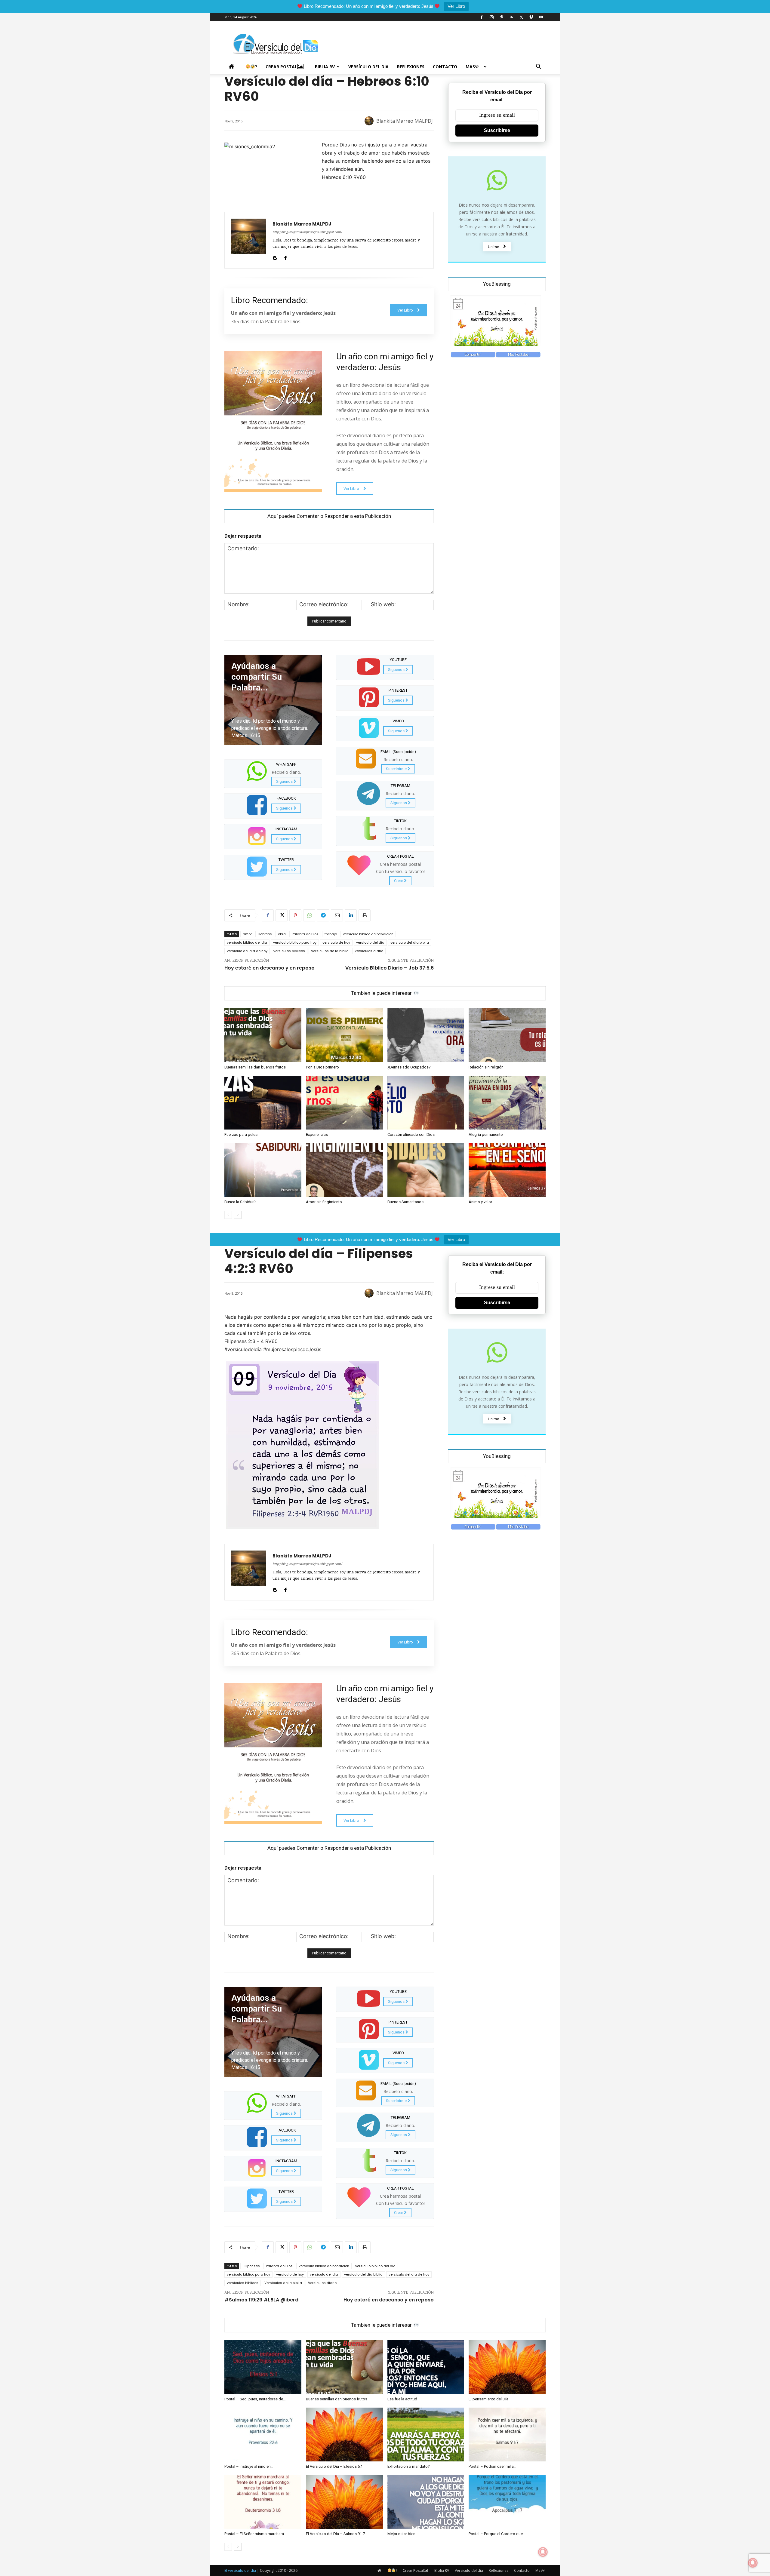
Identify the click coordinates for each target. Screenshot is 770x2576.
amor (247, 934)
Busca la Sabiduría (240, 1202)
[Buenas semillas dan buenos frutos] (263, 1035)
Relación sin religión (486, 1067)
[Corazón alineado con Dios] (426, 1103)
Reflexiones (411, 67)
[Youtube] (541, 17)
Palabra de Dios (305, 934)
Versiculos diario (369, 951)
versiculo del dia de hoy (247, 951)
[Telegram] (323, 915)
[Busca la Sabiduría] (263, 1170)
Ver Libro (456, 6)
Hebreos (265, 934)
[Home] (233, 67)
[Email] (337, 915)
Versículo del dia (368, 67)
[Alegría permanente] (507, 1103)
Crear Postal (281, 67)
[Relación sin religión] (507, 1035)
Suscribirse (497, 130)
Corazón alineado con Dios (411, 1134)
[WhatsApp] (309, 915)
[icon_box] (273, 773)
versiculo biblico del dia (247, 942)
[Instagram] (491, 17)
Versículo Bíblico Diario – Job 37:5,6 (390, 968)
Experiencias (317, 1134)
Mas (470, 67)
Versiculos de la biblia (330, 951)
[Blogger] (275, 257)
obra (282, 934)
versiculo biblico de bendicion (368, 934)
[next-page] (238, 1215)
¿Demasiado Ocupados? (409, 1067)
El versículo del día (240, 2570)
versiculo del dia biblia (410, 942)
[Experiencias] (344, 1103)
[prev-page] (228, 1215)
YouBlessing (497, 284)
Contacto (445, 67)
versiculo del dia (370, 942)
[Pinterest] (501, 17)
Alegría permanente (486, 1134)
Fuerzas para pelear (242, 1134)
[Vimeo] (531, 17)
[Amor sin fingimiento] (344, 1170)
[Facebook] (482, 17)
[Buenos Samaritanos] (426, 1170)
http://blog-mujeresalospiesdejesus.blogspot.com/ (307, 232)
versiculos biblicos (289, 951)
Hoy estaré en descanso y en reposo (269, 968)
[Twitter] (521, 17)
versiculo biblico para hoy (295, 942)
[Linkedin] (351, 915)
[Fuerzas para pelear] (263, 1103)
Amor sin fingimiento (324, 1202)
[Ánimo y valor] (507, 1170)
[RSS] (511, 17)
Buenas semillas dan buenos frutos (255, 1067)
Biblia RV (325, 67)
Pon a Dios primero (322, 1067)
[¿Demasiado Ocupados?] (426, 1035)
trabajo (331, 934)
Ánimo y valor (480, 1202)
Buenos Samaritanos (405, 1202)
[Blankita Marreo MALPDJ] (370, 121)
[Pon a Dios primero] (344, 1035)
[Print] (365, 915)
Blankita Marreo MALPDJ (405, 121)
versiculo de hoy (336, 942)
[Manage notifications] (753, 2563)
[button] (538, 67)
